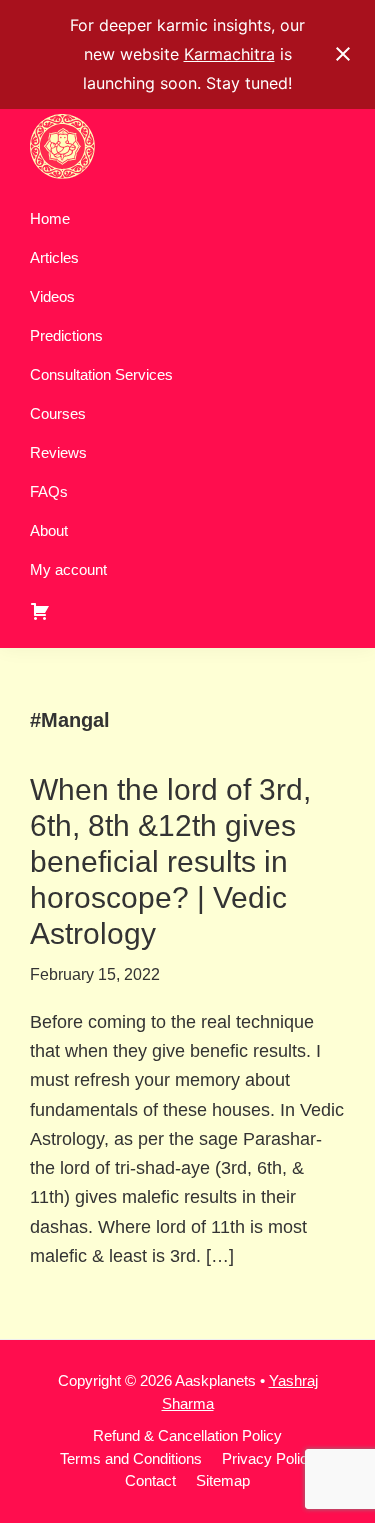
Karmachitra (229, 54)
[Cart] (187, 611)
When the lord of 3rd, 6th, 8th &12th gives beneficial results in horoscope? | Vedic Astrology (170, 861)
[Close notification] (343, 54)
